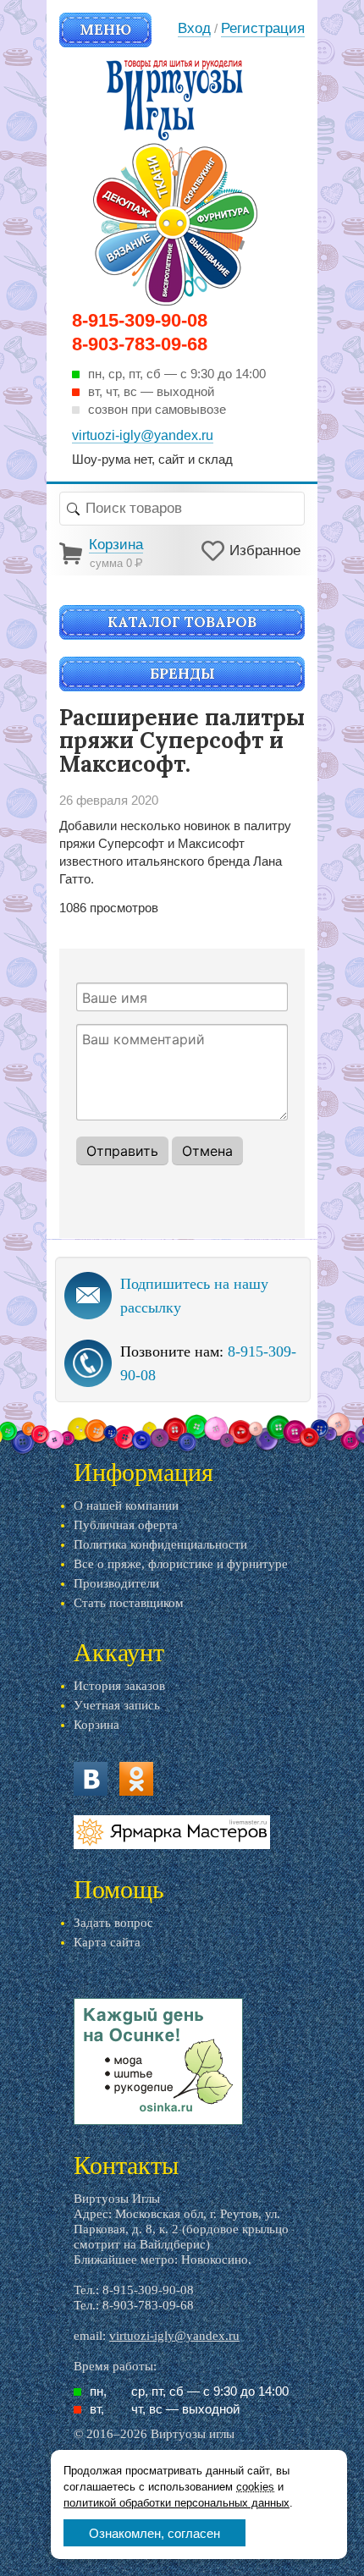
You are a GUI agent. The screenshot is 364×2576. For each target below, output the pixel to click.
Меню (105, 30)
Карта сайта (107, 1942)
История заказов (119, 1686)
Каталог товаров (182, 622)
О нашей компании (126, 1505)
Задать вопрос (113, 1923)
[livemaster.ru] (172, 1832)
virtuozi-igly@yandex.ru (174, 2336)
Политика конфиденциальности (160, 1544)
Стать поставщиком (129, 1603)
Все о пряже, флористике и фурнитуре (181, 1564)
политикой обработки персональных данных (176, 2503)
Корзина (97, 1725)
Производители (116, 1583)
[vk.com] (91, 1779)
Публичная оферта (126, 1525)
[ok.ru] (136, 1779)
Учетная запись (117, 1705)
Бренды (182, 674)
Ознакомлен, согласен (154, 2533)
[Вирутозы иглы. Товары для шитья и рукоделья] (175, 183)
